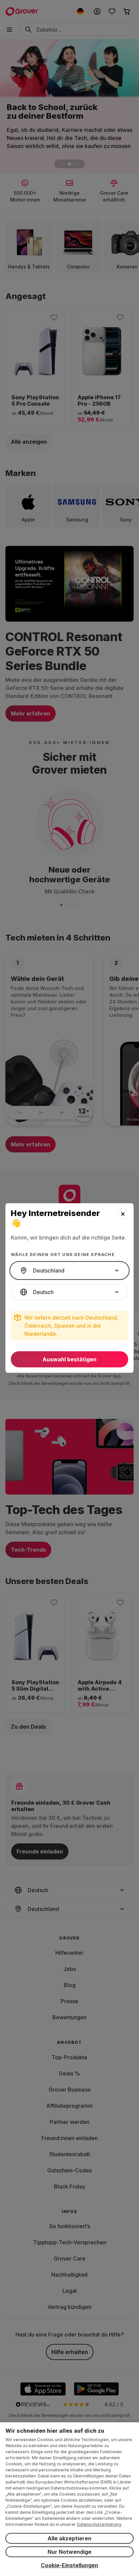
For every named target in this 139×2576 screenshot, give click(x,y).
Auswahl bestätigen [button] (69, 1359)
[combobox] (69, 1271)
